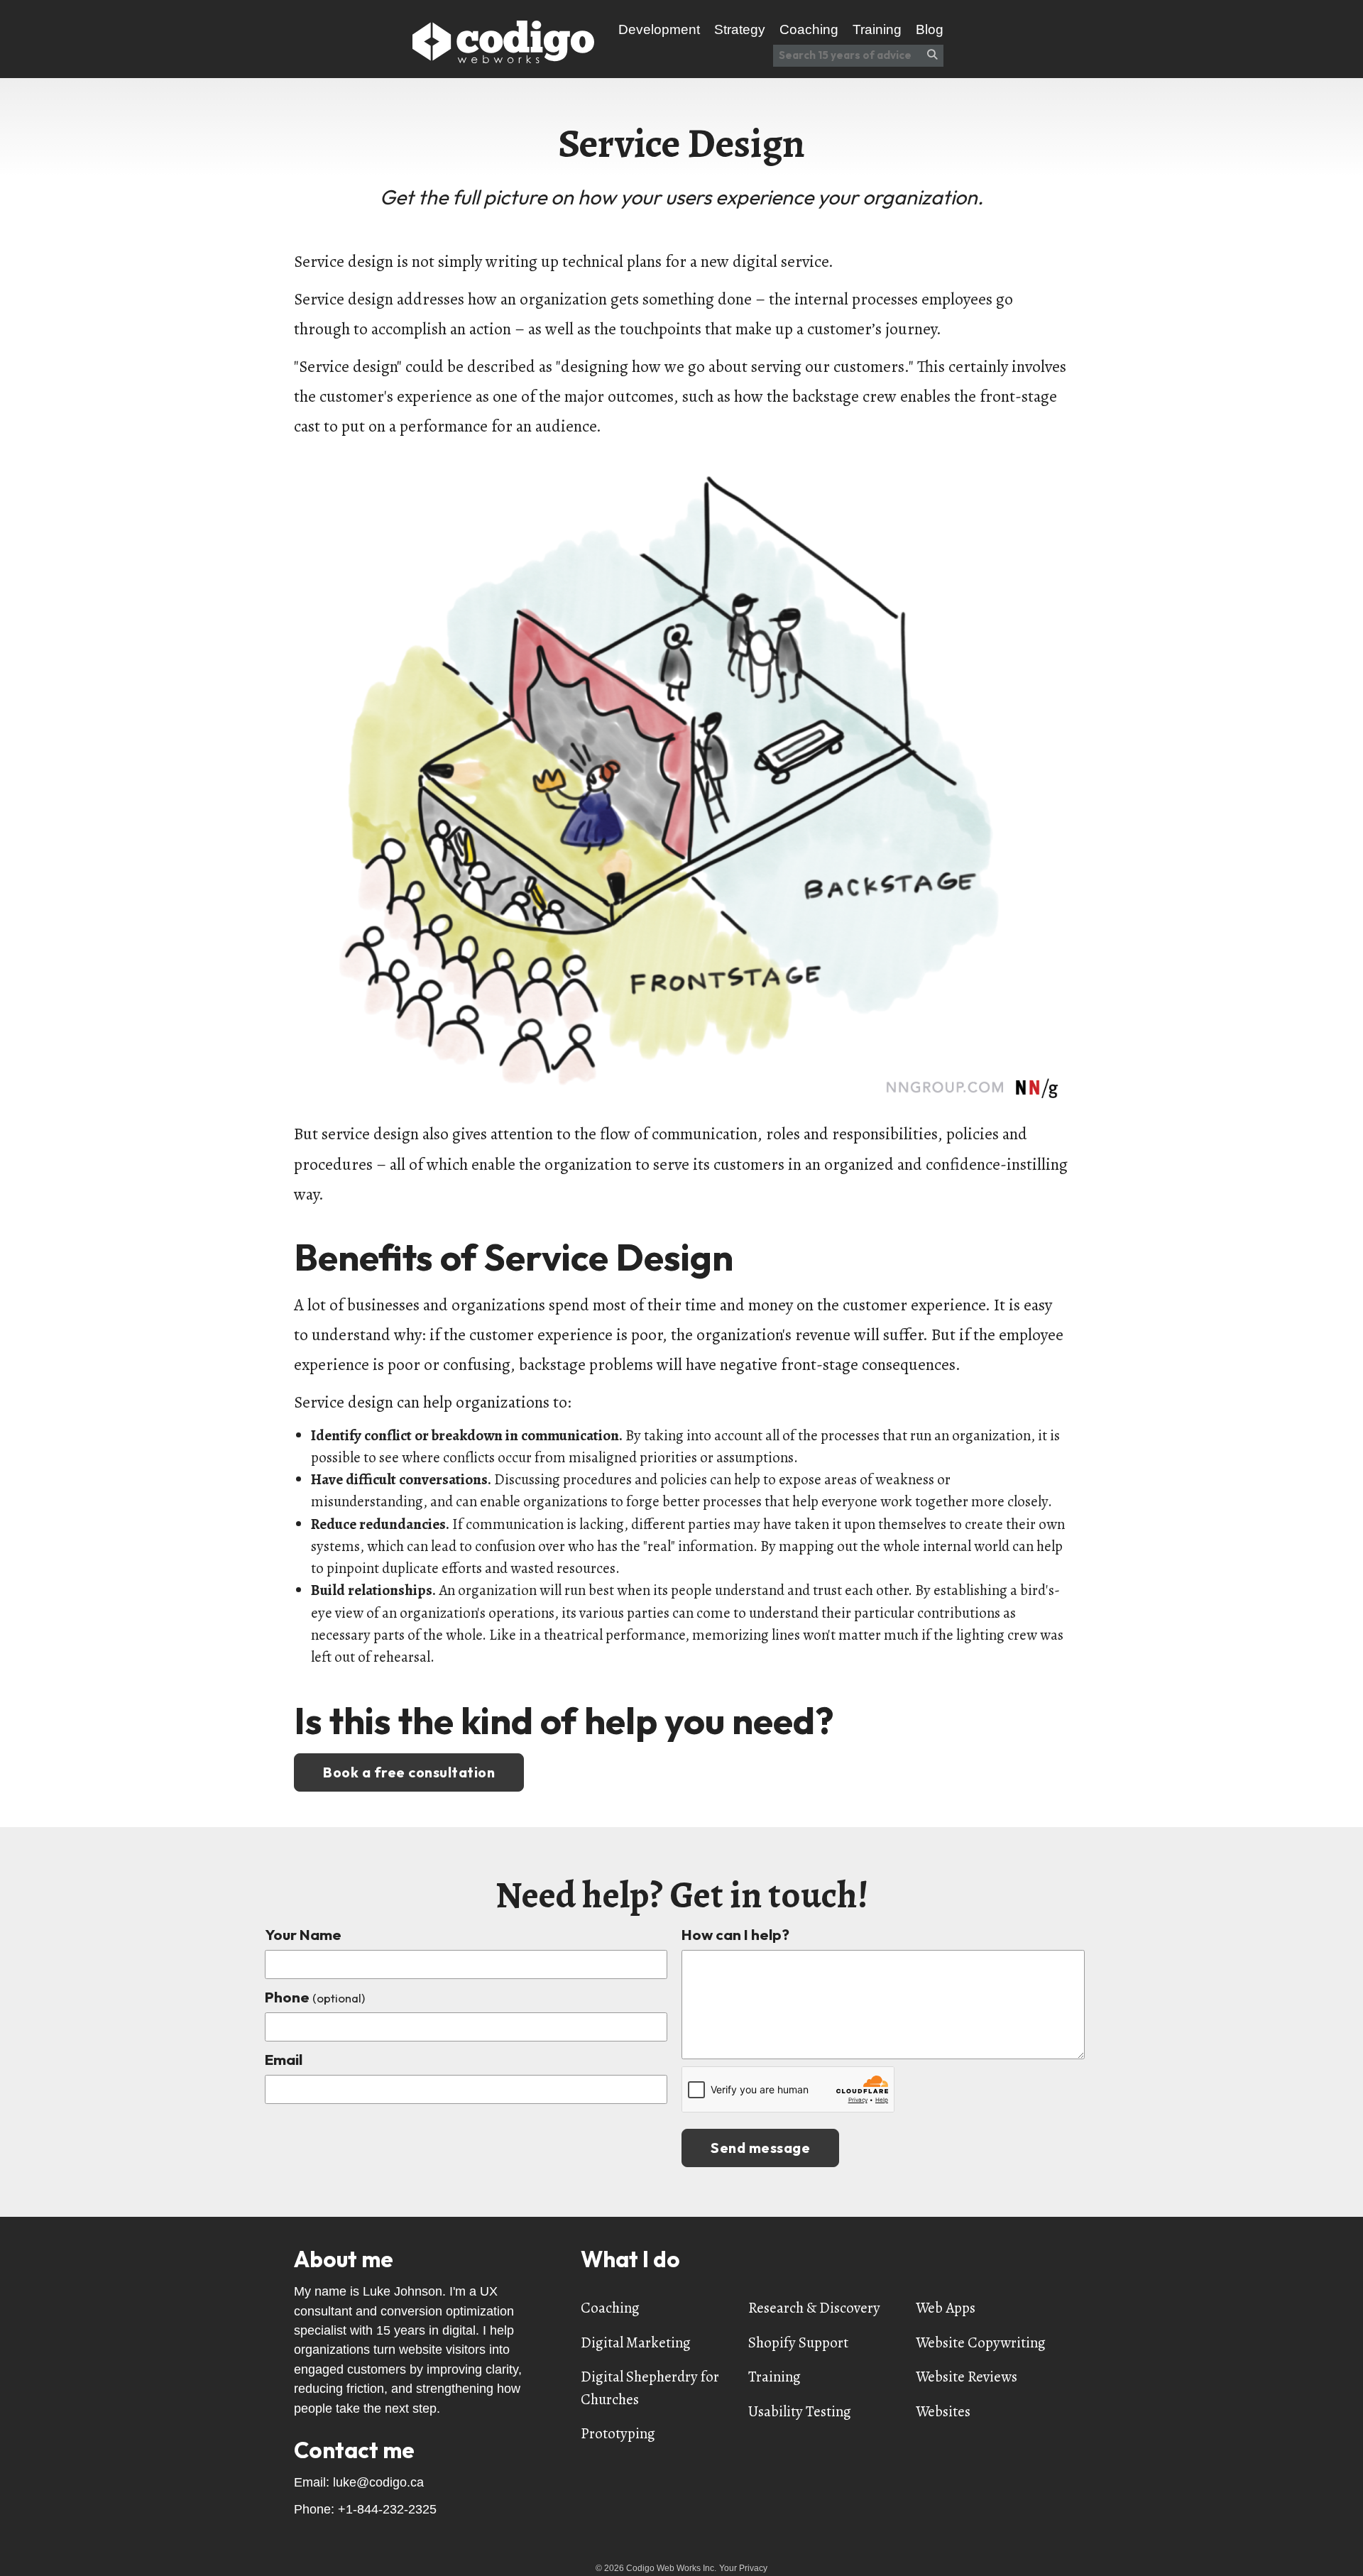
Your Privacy (743, 2568)
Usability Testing (800, 2411)
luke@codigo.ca (378, 2482)
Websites (943, 2411)
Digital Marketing (636, 2342)
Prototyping (618, 2433)
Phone (315, 1997)
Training (774, 2377)
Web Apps (946, 2308)
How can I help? (735, 1934)
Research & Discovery (814, 2308)
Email (284, 2059)
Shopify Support (798, 2342)
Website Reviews (967, 2377)
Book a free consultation (409, 1772)
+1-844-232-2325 (387, 2509)
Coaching (610, 2308)
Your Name (303, 1934)
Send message (760, 2148)
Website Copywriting (981, 2342)
